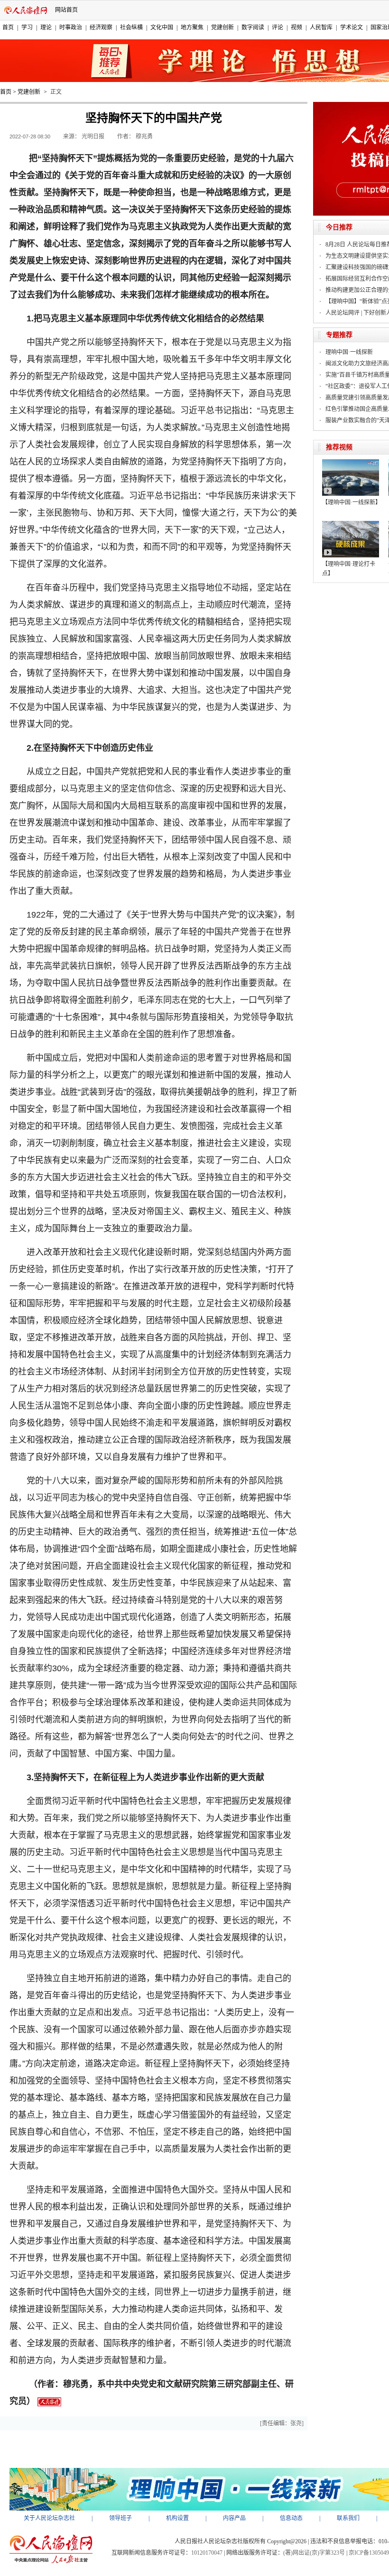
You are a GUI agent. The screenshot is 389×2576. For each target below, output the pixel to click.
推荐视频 (339, 447)
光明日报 (93, 137)
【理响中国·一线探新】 (352, 502)
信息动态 (291, 2518)
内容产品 (234, 2518)
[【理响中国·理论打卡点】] (351, 524)
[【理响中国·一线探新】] (351, 463)
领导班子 (120, 2518)
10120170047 (207, 2553)
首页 (8, 27)
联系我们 (348, 2518)
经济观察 (101, 27)
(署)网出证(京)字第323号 (314, 2553)
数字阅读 (253, 27)
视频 (296, 27)
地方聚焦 (192, 27)
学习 (27, 27)
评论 (278, 27)
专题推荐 (339, 335)
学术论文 (352, 27)
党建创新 (222, 27)
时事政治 (71, 27)
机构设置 (177, 2518)
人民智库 (321, 27)
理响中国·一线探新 (349, 352)
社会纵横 (131, 27)
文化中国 (162, 27)
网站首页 (66, 10)
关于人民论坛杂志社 (49, 2518)
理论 (46, 27)
